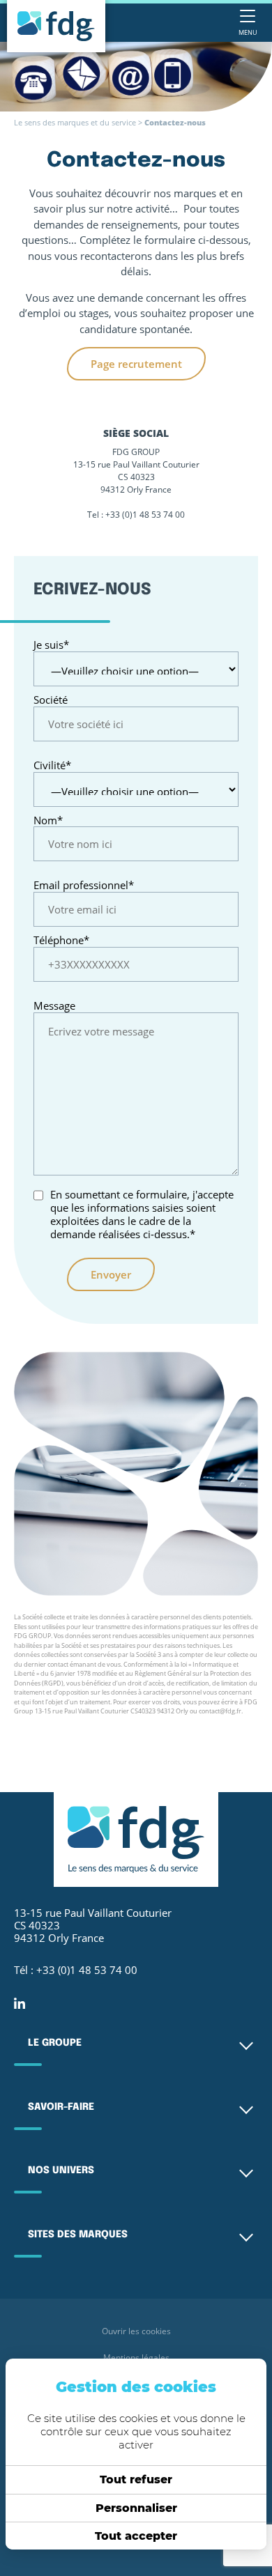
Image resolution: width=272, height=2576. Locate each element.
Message (54, 1006)
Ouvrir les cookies (136, 2331)
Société (51, 700)
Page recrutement (136, 364)
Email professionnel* (84, 885)
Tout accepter (136, 2536)
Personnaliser (136, 2508)
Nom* (48, 820)
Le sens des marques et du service (75, 123)
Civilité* (52, 765)
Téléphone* (61, 940)
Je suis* (51, 645)
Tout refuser (136, 2479)
